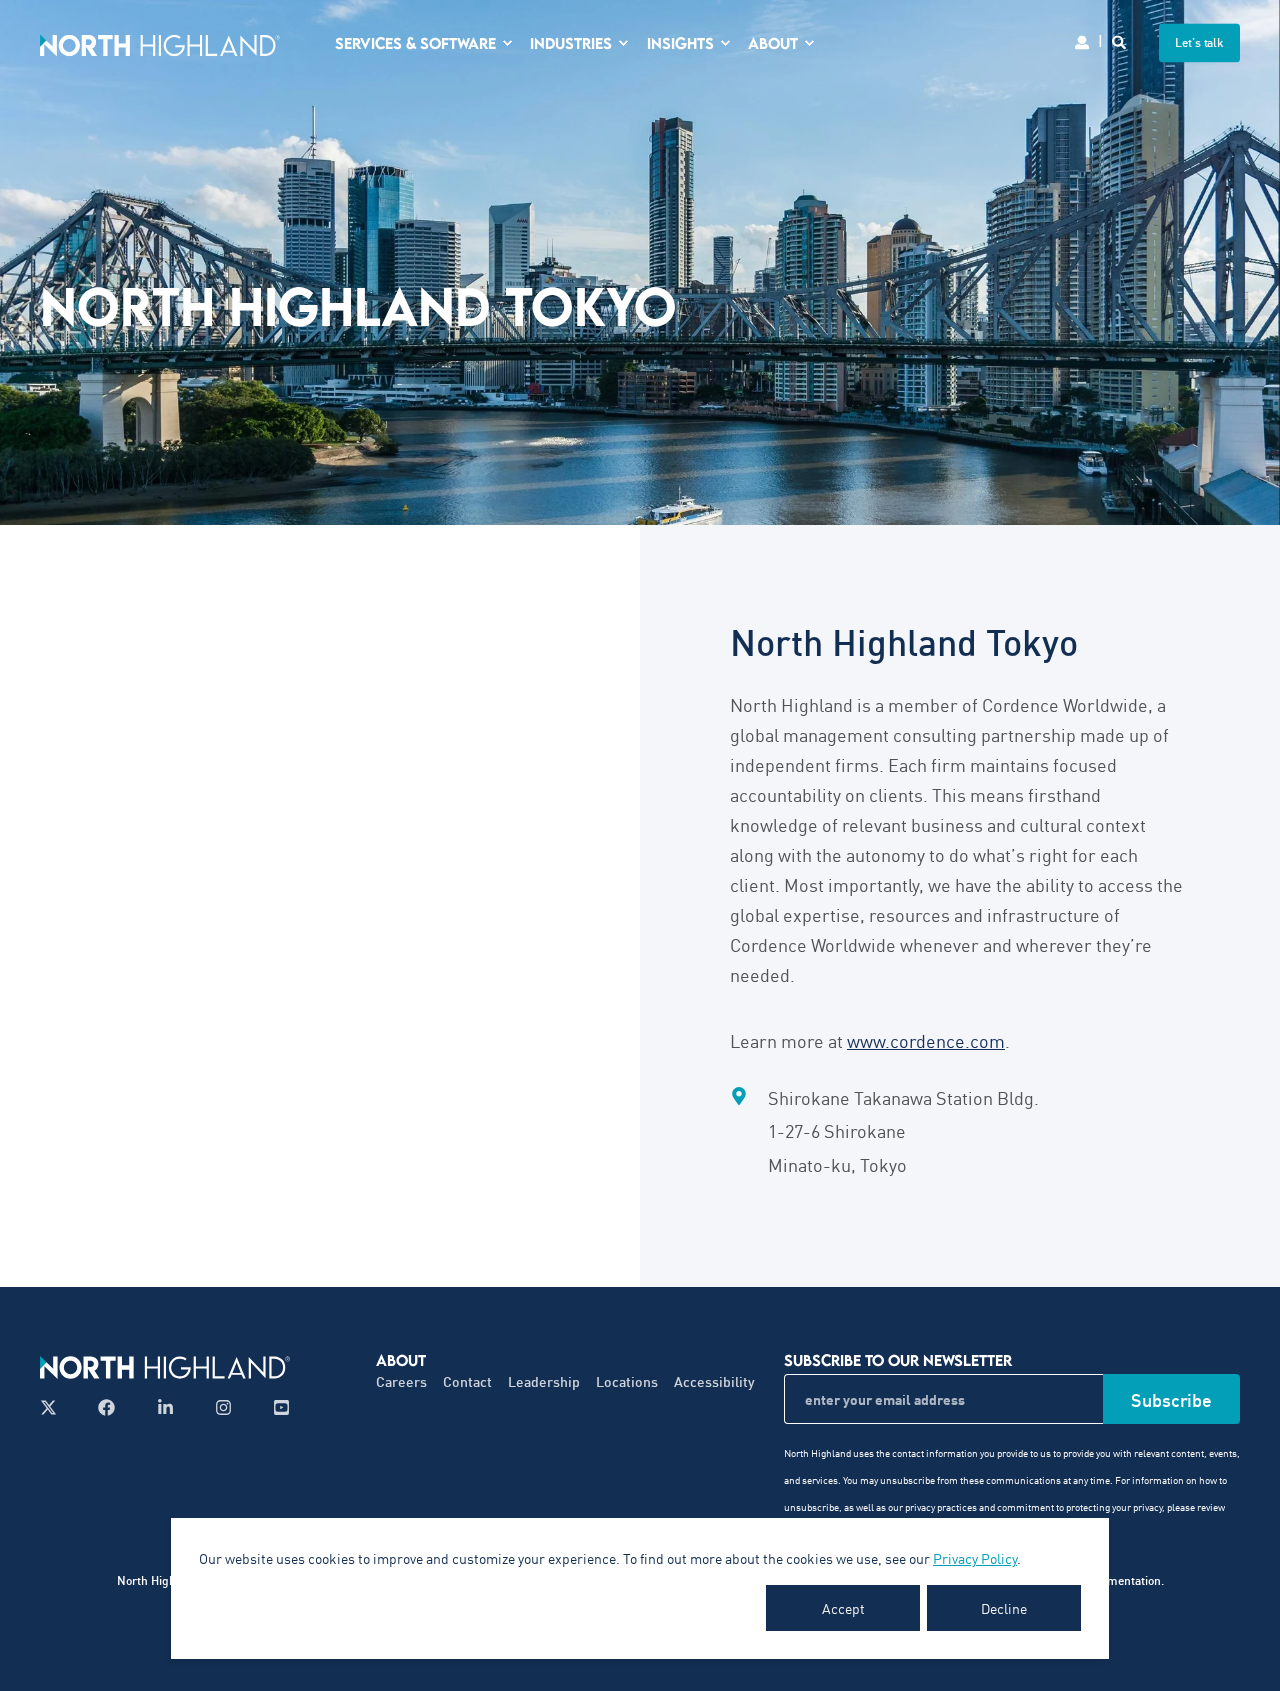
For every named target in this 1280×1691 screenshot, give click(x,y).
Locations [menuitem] (627, 1381)
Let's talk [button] (1199, 42)
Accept (843, 1608)
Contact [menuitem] (467, 1381)
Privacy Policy (975, 1558)
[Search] (1120, 40)
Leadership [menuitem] (544, 1381)
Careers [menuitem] (401, 1381)
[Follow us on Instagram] (223, 1407)
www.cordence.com (926, 1040)
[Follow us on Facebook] (106, 1407)
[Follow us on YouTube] (275, 1407)
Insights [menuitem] (680, 43)
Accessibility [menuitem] (714, 1381)
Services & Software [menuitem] (415, 43)
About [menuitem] (773, 43)
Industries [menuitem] (571, 43)
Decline (1004, 1608)
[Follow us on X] (54, 1407)
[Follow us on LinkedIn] (165, 1407)
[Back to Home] (160, 42)
